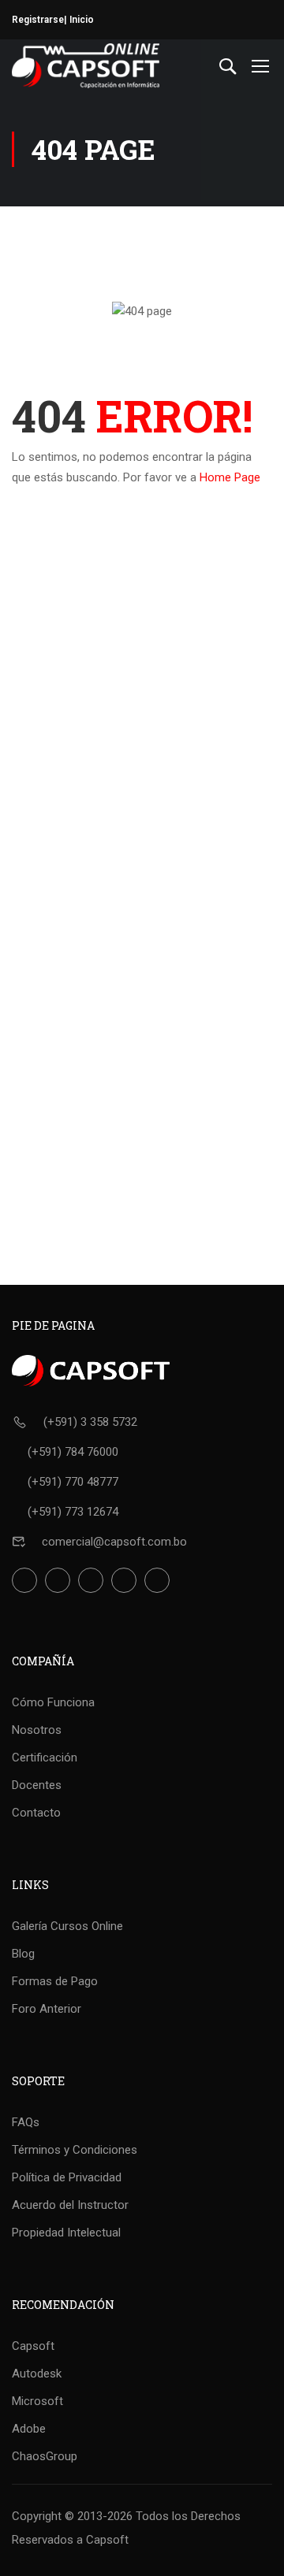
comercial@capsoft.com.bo (114, 1542)
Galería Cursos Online (67, 1926)
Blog (23, 1954)
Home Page (230, 477)
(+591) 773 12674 (73, 1512)
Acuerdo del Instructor (70, 2205)
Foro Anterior (47, 2009)
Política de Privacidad (67, 2177)
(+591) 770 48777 (73, 1482)
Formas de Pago (55, 1981)
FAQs (26, 2122)
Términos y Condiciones (75, 2150)
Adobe (29, 2429)
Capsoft (33, 2346)
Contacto (36, 1813)
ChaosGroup (45, 2456)
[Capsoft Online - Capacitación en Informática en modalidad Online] (86, 66)
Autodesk (37, 2374)
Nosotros (37, 1730)
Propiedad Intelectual (66, 2233)
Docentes (37, 1785)
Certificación (45, 1758)
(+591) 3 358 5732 (90, 1422)
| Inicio (79, 20)
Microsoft (37, 2401)
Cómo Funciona (53, 1702)
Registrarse (38, 20)
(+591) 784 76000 (73, 1452)
